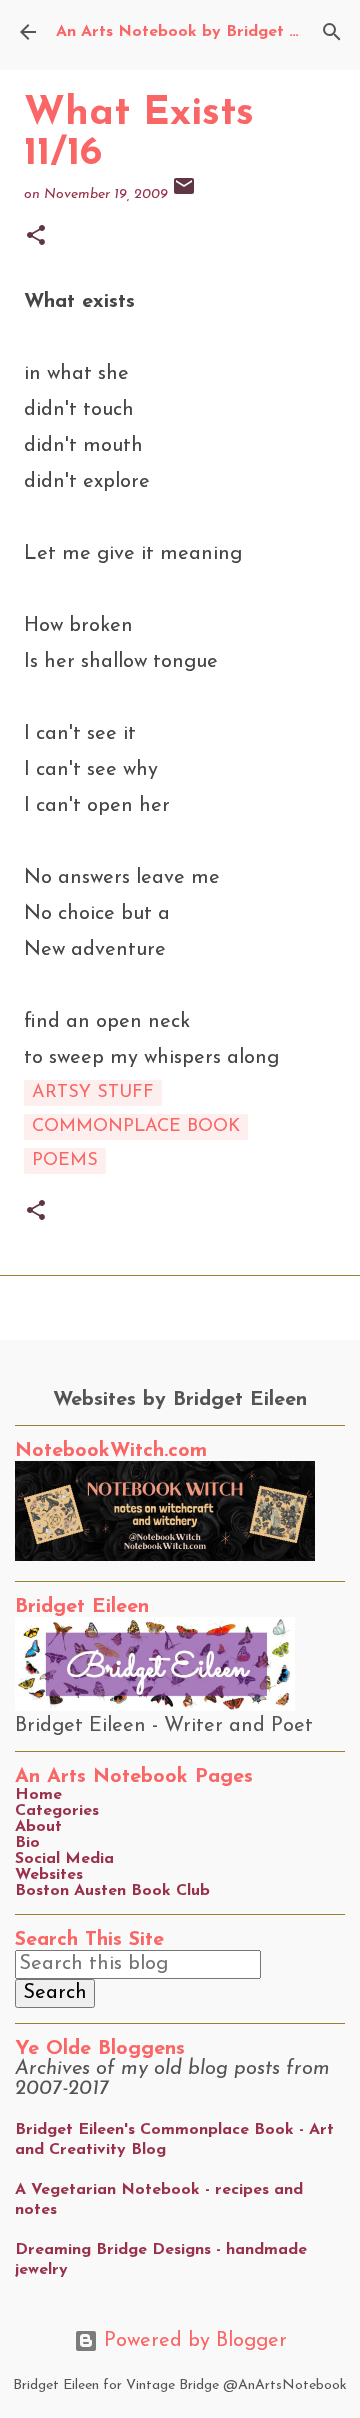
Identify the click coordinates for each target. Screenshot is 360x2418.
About (38, 1827)
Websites (49, 1875)
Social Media (64, 1859)
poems (65, 1161)
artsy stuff (93, 1093)
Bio (27, 1843)
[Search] (332, 32)
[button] (36, 237)
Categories (57, 1811)
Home (38, 1795)
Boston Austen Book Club (112, 1891)
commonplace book (136, 1127)
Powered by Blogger (192, 2341)
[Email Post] (184, 194)
